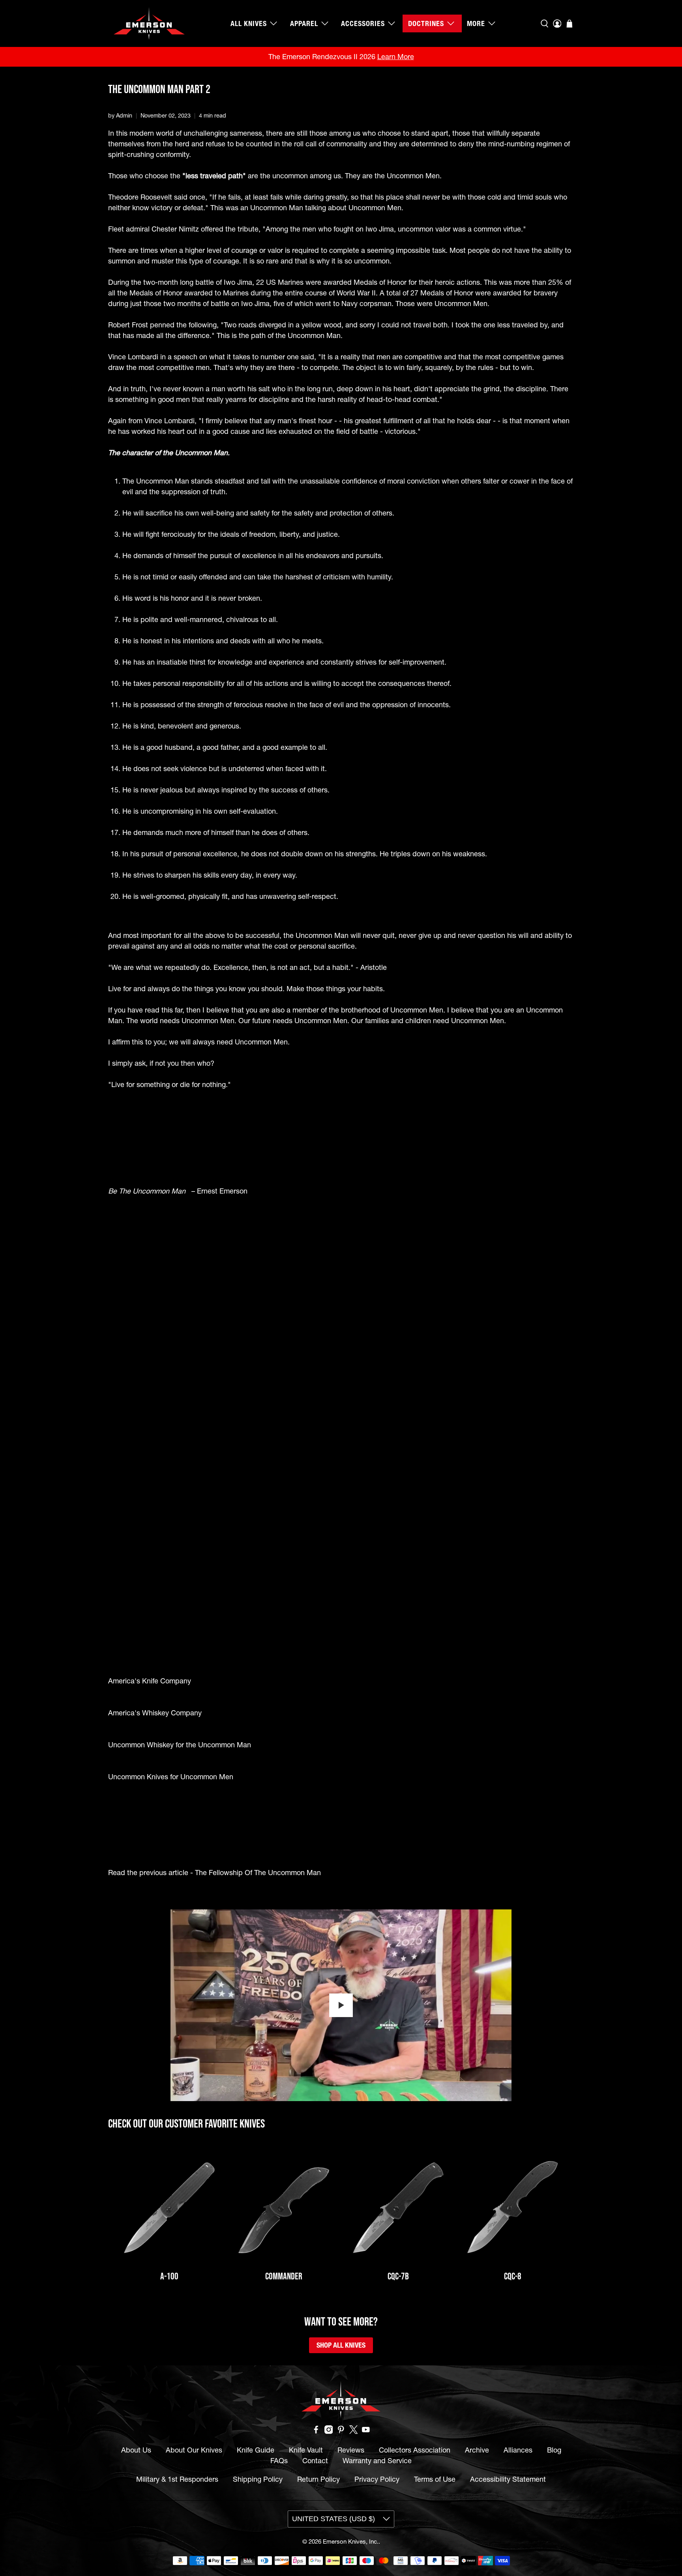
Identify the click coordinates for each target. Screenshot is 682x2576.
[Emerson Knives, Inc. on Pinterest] (341, 2431)
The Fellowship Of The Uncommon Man (258, 1873)
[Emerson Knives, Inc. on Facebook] (316, 2431)
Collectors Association (415, 2450)
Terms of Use (435, 2479)
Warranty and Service (377, 2461)
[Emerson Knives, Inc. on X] (354, 2431)
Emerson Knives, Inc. (351, 2541)
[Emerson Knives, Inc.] (149, 23)
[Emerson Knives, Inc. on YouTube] (366, 2431)
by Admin (120, 116)
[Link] (169, 2208)
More (476, 23)
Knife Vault (306, 2450)
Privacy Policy (377, 2479)
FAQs (279, 2461)
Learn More (396, 57)
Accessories (363, 23)
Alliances (518, 2450)
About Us (136, 2450)
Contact (315, 2461)
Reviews (351, 2450)
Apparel (304, 23)
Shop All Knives (341, 2345)
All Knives (249, 23)
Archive (477, 2450)
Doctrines (426, 23)
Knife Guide (256, 2450)
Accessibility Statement (508, 2479)
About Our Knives (194, 2450)
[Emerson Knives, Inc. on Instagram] (329, 2431)
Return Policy (319, 2479)
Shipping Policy (258, 2479)
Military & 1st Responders (177, 2479)
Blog (554, 2450)
